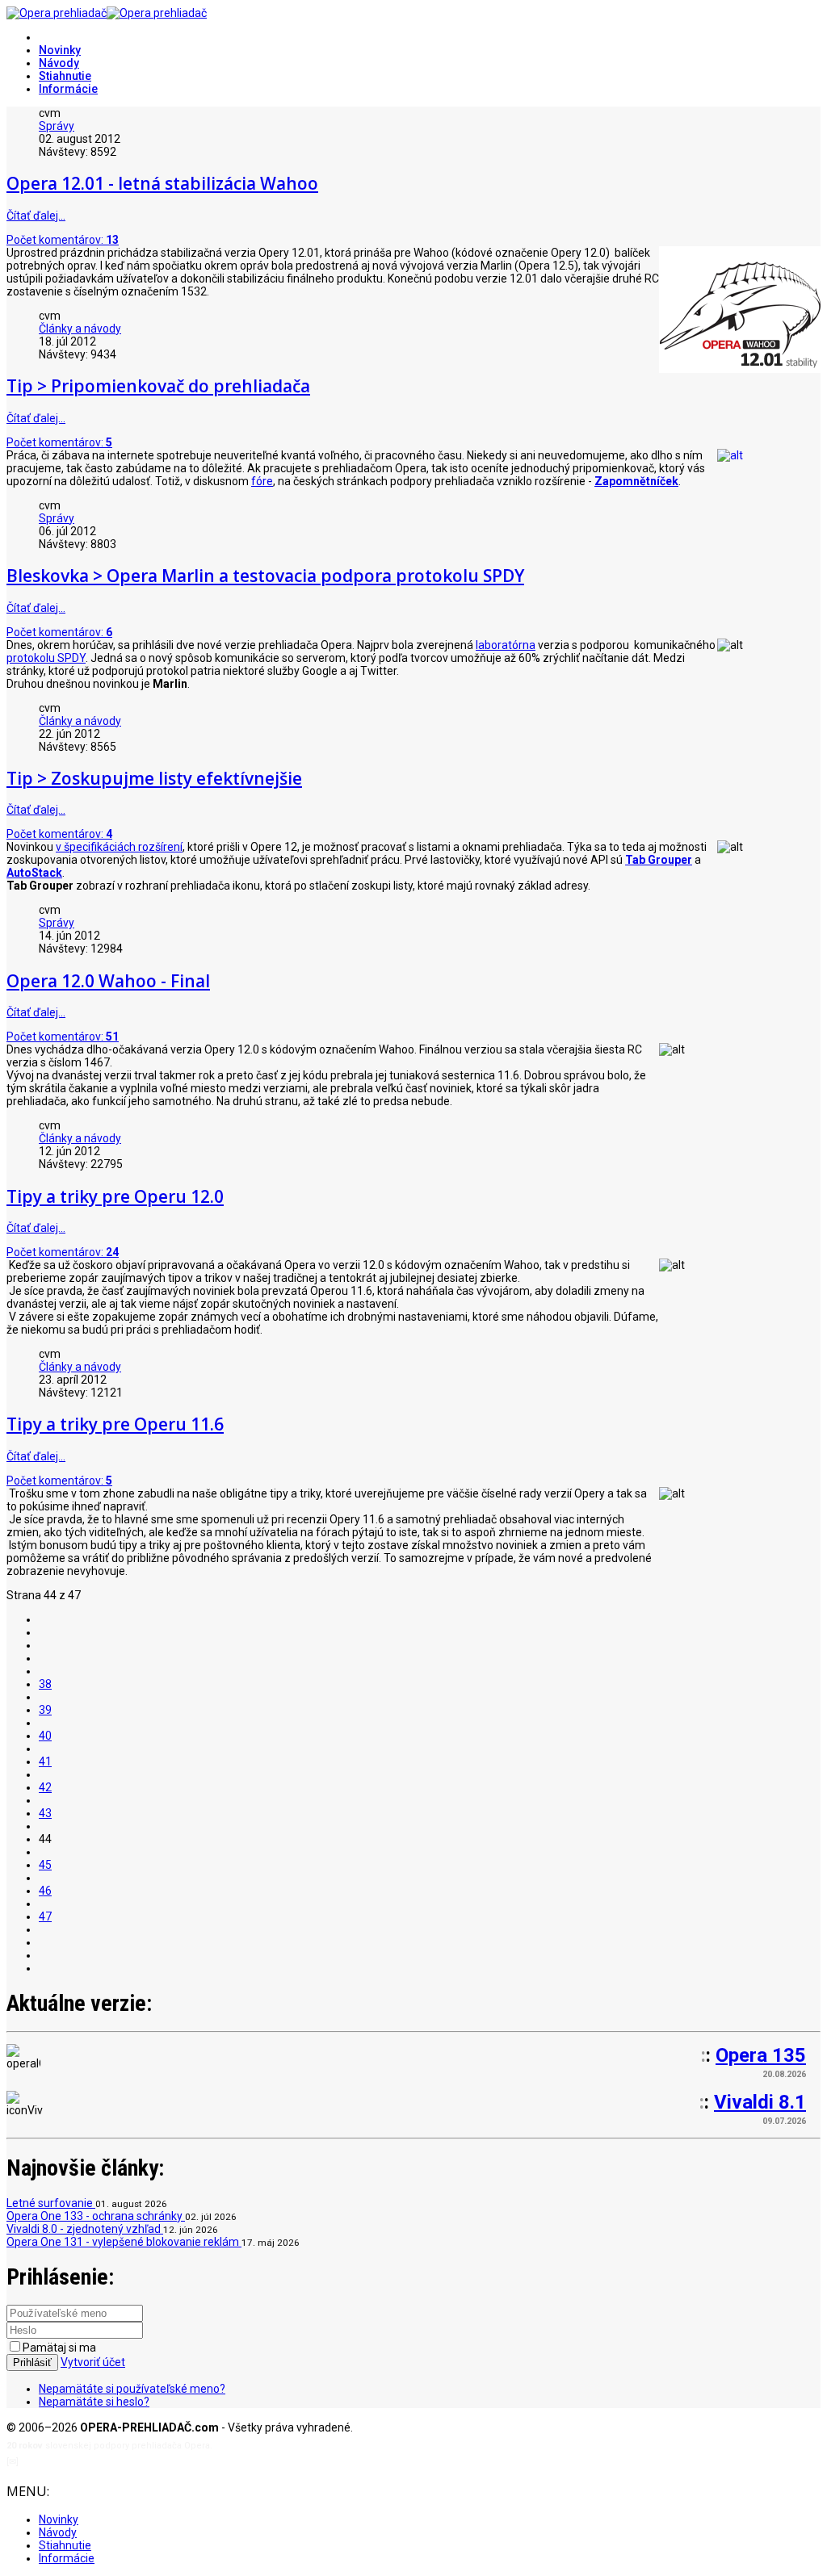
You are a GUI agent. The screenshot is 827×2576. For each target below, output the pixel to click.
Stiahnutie (65, 76)
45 (45, 1865)
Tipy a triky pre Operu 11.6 (115, 1424)
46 (45, 1891)
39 (45, 1710)
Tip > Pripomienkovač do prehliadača (158, 386)
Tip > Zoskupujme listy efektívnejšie (154, 778)
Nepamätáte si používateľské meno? (132, 2389)
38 (45, 1684)
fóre (262, 481)
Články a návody (80, 329)
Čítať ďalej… (36, 216)
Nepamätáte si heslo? (94, 2402)
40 (45, 1736)
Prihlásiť (32, 2362)
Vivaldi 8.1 (760, 2102)
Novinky (60, 50)
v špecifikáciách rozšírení (119, 847)
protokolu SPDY (46, 658)
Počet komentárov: (63, 240)
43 (45, 1813)
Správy (57, 126)
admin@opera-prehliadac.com (87, 2462)
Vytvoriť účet (93, 2362)
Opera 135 (761, 2055)
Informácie (68, 89)
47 (45, 1916)
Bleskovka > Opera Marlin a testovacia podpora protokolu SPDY (265, 576)
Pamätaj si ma (59, 2348)
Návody (59, 63)
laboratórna (506, 645)
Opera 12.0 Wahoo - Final (108, 981)
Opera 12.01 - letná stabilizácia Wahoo (162, 183)
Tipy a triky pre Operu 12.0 (115, 1196)
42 (45, 1787)
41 (45, 1761)
